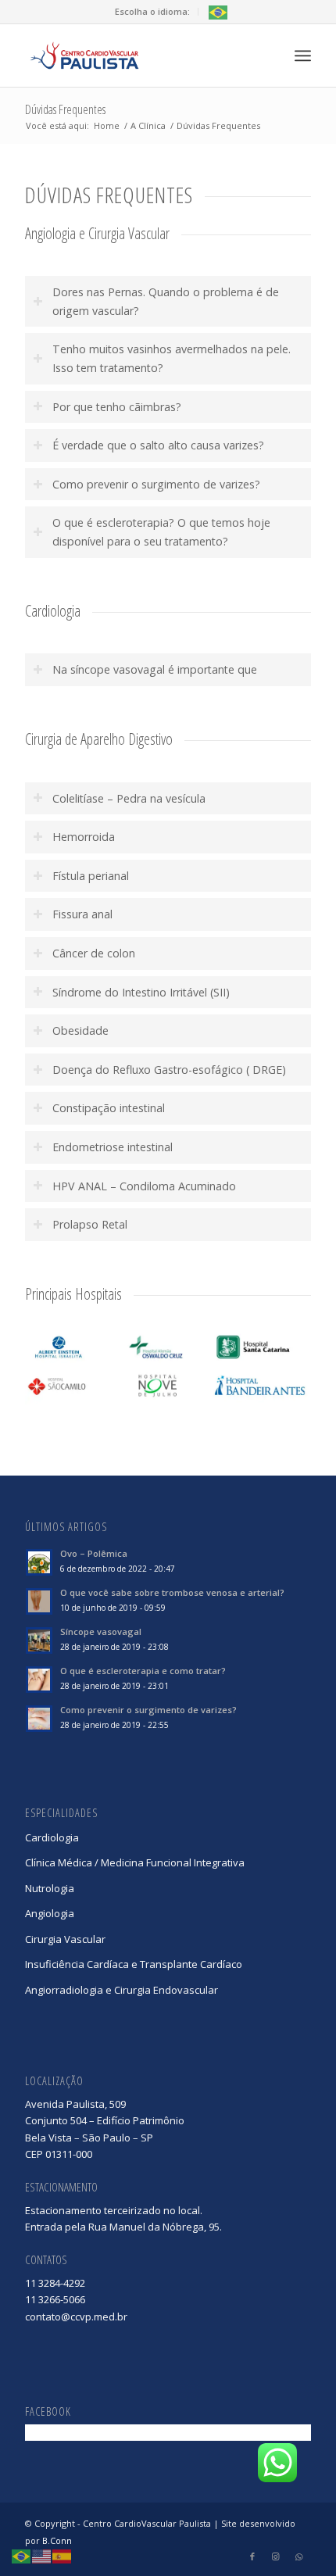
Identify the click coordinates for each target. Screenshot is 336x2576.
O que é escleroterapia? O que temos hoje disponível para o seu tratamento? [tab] (161, 532)
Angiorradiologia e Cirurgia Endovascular (122, 1990)
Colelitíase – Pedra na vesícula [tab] (129, 798)
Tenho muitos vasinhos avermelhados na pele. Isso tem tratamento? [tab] (172, 358)
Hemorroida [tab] (84, 837)
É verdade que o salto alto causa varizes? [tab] (158, 445)
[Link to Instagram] (276, 2556)
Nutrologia (50, 1888)
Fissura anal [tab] (82, 914)
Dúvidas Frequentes (65, 109)
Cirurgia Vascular (65, 1939)
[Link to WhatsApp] (299, 2556)
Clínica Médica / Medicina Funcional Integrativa (135, 1862)
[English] (42, 2556)
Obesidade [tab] (80, 1030)
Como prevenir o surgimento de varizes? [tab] (156, 484)
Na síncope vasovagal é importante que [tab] (155, 669)
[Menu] (303, 55)
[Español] (63, 2556)
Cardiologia (52, 1837)
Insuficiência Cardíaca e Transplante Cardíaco (134, 1964)
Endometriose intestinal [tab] (113, 1147)
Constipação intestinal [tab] (109, 1108)
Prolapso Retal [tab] (90, 1224)
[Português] (219, 11)
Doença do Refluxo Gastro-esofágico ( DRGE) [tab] (169, 1070)
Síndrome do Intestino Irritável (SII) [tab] (141, 992)
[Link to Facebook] (252, 2556)
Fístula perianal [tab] (91, 876)
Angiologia (50, 1913)
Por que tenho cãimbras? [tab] (117, 407)
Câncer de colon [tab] (94, 953)
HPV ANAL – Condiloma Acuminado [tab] (144, 1186)
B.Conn (57, 2540)
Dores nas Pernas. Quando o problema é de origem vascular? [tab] (166, 301)
